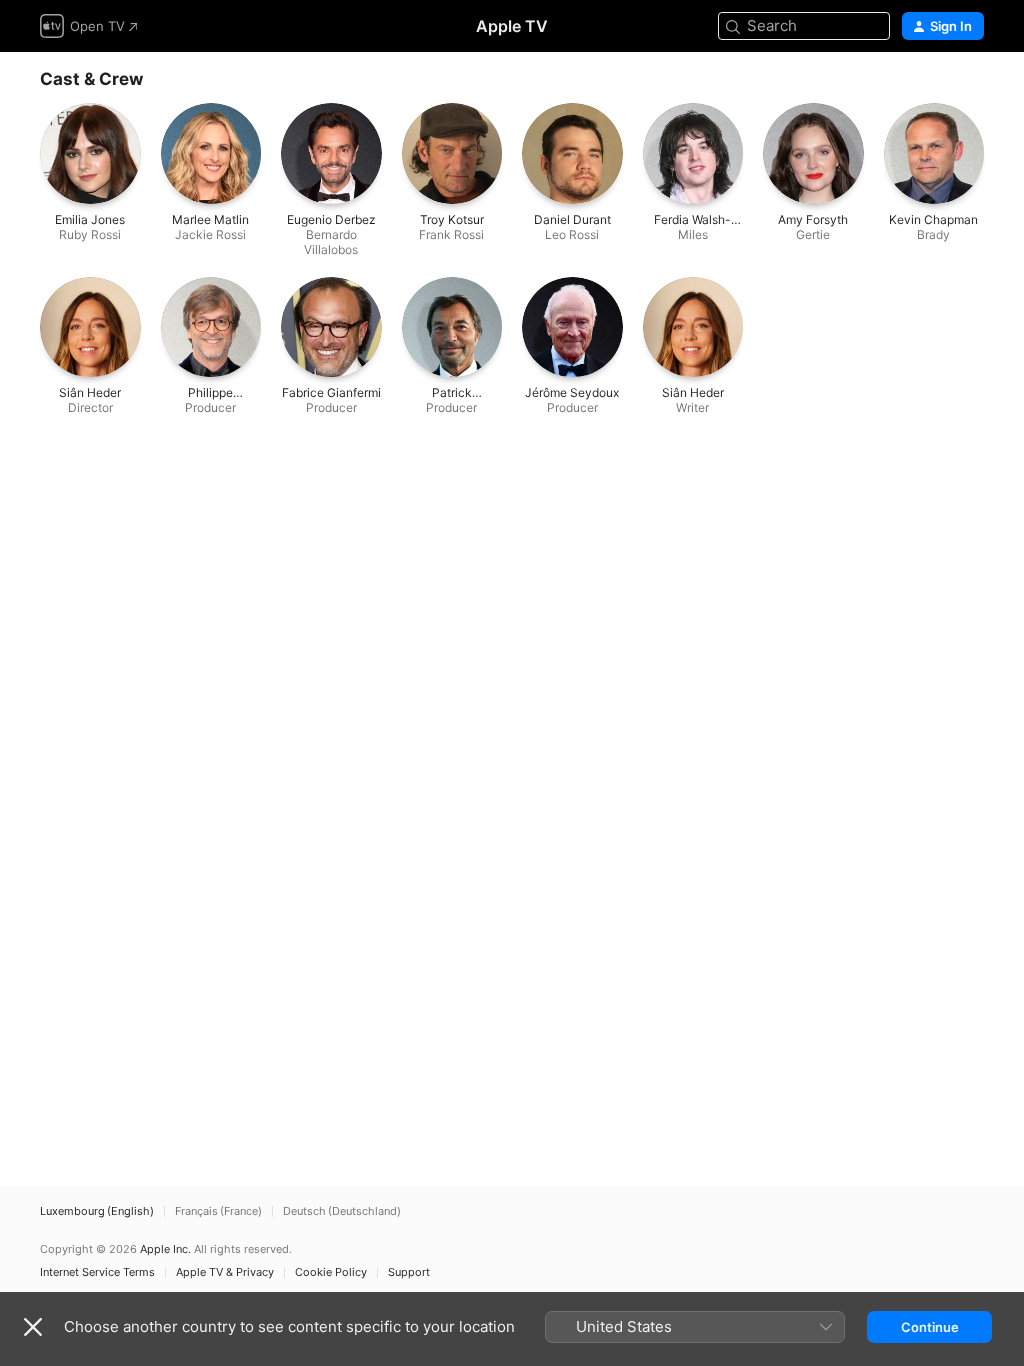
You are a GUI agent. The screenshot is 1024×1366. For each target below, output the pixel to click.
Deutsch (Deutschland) (342, 1211)
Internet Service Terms (97, 1272)
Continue (930, 1327)
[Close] (33, 1327)
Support (409, 1272)
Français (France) (218, 1211)
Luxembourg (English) (97, 1211)
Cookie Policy (331, 1272)
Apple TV (512, 26)
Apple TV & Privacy (225, 1272)
